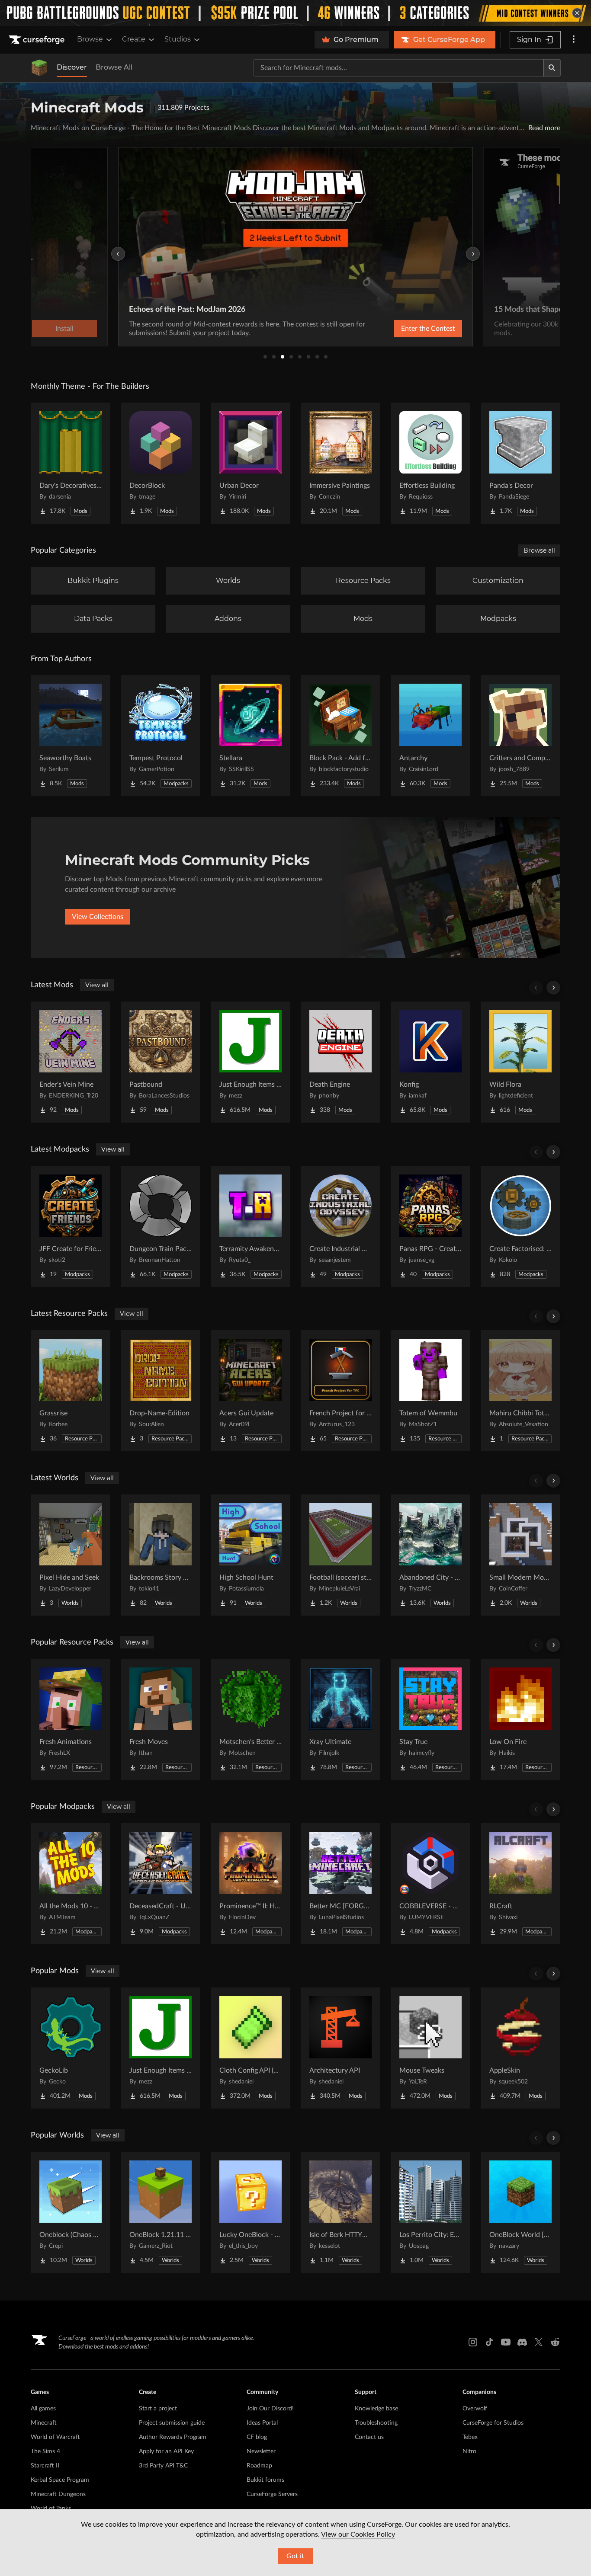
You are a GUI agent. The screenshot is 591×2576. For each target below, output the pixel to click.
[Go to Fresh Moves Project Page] (161, 1719)
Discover (72, 67)
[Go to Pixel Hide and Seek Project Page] (71, 1555)
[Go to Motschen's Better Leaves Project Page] (251, 1719)
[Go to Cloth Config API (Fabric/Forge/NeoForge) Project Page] (251, 2048)
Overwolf (475, 2409)
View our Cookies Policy (358, 2534)
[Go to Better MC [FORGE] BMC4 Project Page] (340, 1884)
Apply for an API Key (166, 2451)
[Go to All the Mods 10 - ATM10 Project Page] (71, 1884)
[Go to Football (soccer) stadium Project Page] (340, 1555)
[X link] (539, 2342)
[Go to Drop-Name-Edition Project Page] (161, 1391)
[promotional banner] (295, 13)
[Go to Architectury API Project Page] (340, 2048)
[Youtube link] (506, 2342)
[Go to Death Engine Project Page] (340, 1062)
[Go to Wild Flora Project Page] (520, 1062)
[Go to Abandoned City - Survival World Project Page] (430, 1555)
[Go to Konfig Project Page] (430, 1062)
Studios (178, 39)
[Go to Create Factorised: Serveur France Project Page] (520, 1226)
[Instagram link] (473, 2342)
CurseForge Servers (272, 2494)
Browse (90, 39)
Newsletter (261, 2451)
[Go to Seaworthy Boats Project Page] (71, 736)
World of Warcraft (55, 2437)
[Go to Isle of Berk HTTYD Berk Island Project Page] (340, 2212)
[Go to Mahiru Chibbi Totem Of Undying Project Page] (520, 1391)
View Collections (98, 917)
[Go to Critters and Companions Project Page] (520, 736)
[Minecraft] (39, 68)
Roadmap (259, 2466)
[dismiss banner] (577, 13)
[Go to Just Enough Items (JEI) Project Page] (251, 1062)
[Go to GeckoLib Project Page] (71, 2048)
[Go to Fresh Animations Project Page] (71, 1719)
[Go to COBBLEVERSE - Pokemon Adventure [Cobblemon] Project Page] (430, 1884)
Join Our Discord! (270, 2409)
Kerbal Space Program (60, 2480)
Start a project (158, 2409)
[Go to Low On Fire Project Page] (520, 1719)
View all (97, 985)
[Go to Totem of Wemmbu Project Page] (430, 1391)
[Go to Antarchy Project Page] (430, 736)
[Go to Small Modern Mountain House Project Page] (520, 1555)
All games (43, 2409)
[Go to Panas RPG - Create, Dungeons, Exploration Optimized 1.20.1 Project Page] (430, 1226)
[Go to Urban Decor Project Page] (251, 463)
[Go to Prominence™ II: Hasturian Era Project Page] (251, 1884)
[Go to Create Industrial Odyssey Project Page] (340, 1226)
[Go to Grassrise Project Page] (71, 1391)
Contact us (369, 2437)
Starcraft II (45, 2466)
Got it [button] (295, 2556)
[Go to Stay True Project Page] (430, 1719)
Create (134, 39)
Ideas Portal (262, 2423)
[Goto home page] (38, 40)
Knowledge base (376, 2409)
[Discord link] (522, 2342)
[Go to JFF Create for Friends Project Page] (71, 1226)
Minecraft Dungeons (58, 2494)
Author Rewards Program (173, 2437)
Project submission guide (172, 2423)
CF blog (257, 2437)
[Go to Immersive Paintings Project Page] (340, 463)
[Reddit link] (555, 2342)
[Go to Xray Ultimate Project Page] (340, 1719)
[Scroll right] (553, 988)
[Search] (552, 68)
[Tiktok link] (489, 2342)
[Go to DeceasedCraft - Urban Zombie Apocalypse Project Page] (161, 1884)
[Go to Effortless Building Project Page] (430, 463)
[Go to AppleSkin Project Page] (520, 2048)
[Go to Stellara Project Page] (251, 736)
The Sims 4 (45, 2451)
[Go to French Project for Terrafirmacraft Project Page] (340, 1391)
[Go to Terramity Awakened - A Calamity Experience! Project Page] (251, 1226)
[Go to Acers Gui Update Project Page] (251, 1391)
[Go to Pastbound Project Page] (161, 1062)
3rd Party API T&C (163, 2466)
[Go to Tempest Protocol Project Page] (161, 736)
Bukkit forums (265, 2480)
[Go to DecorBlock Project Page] (161, 463)
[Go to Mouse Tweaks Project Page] (430, 2048)
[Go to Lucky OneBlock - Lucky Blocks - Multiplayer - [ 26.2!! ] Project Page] (251, 2212)
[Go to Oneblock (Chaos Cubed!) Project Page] (71, 2212)
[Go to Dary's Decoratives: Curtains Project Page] (71, 463)
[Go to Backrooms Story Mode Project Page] (161, 1555)
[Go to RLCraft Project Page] (520, 1884)
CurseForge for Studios (493, 2423)
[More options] (574, 40)
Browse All (114, 67)
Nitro (469, 2451)
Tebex (470, 2437)
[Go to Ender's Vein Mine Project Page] (71, 1062)
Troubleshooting (376, 2423)
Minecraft (44, 2423)
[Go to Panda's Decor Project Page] (520, 463)
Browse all (539, 550)
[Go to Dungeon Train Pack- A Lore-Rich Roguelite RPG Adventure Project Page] (161, 1226)
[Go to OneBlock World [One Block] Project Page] (520, 2212)
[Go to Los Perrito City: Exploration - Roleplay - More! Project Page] (430, 2212)
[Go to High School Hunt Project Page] (251, 1555)
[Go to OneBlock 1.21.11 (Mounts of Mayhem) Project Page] (161, 2212)
